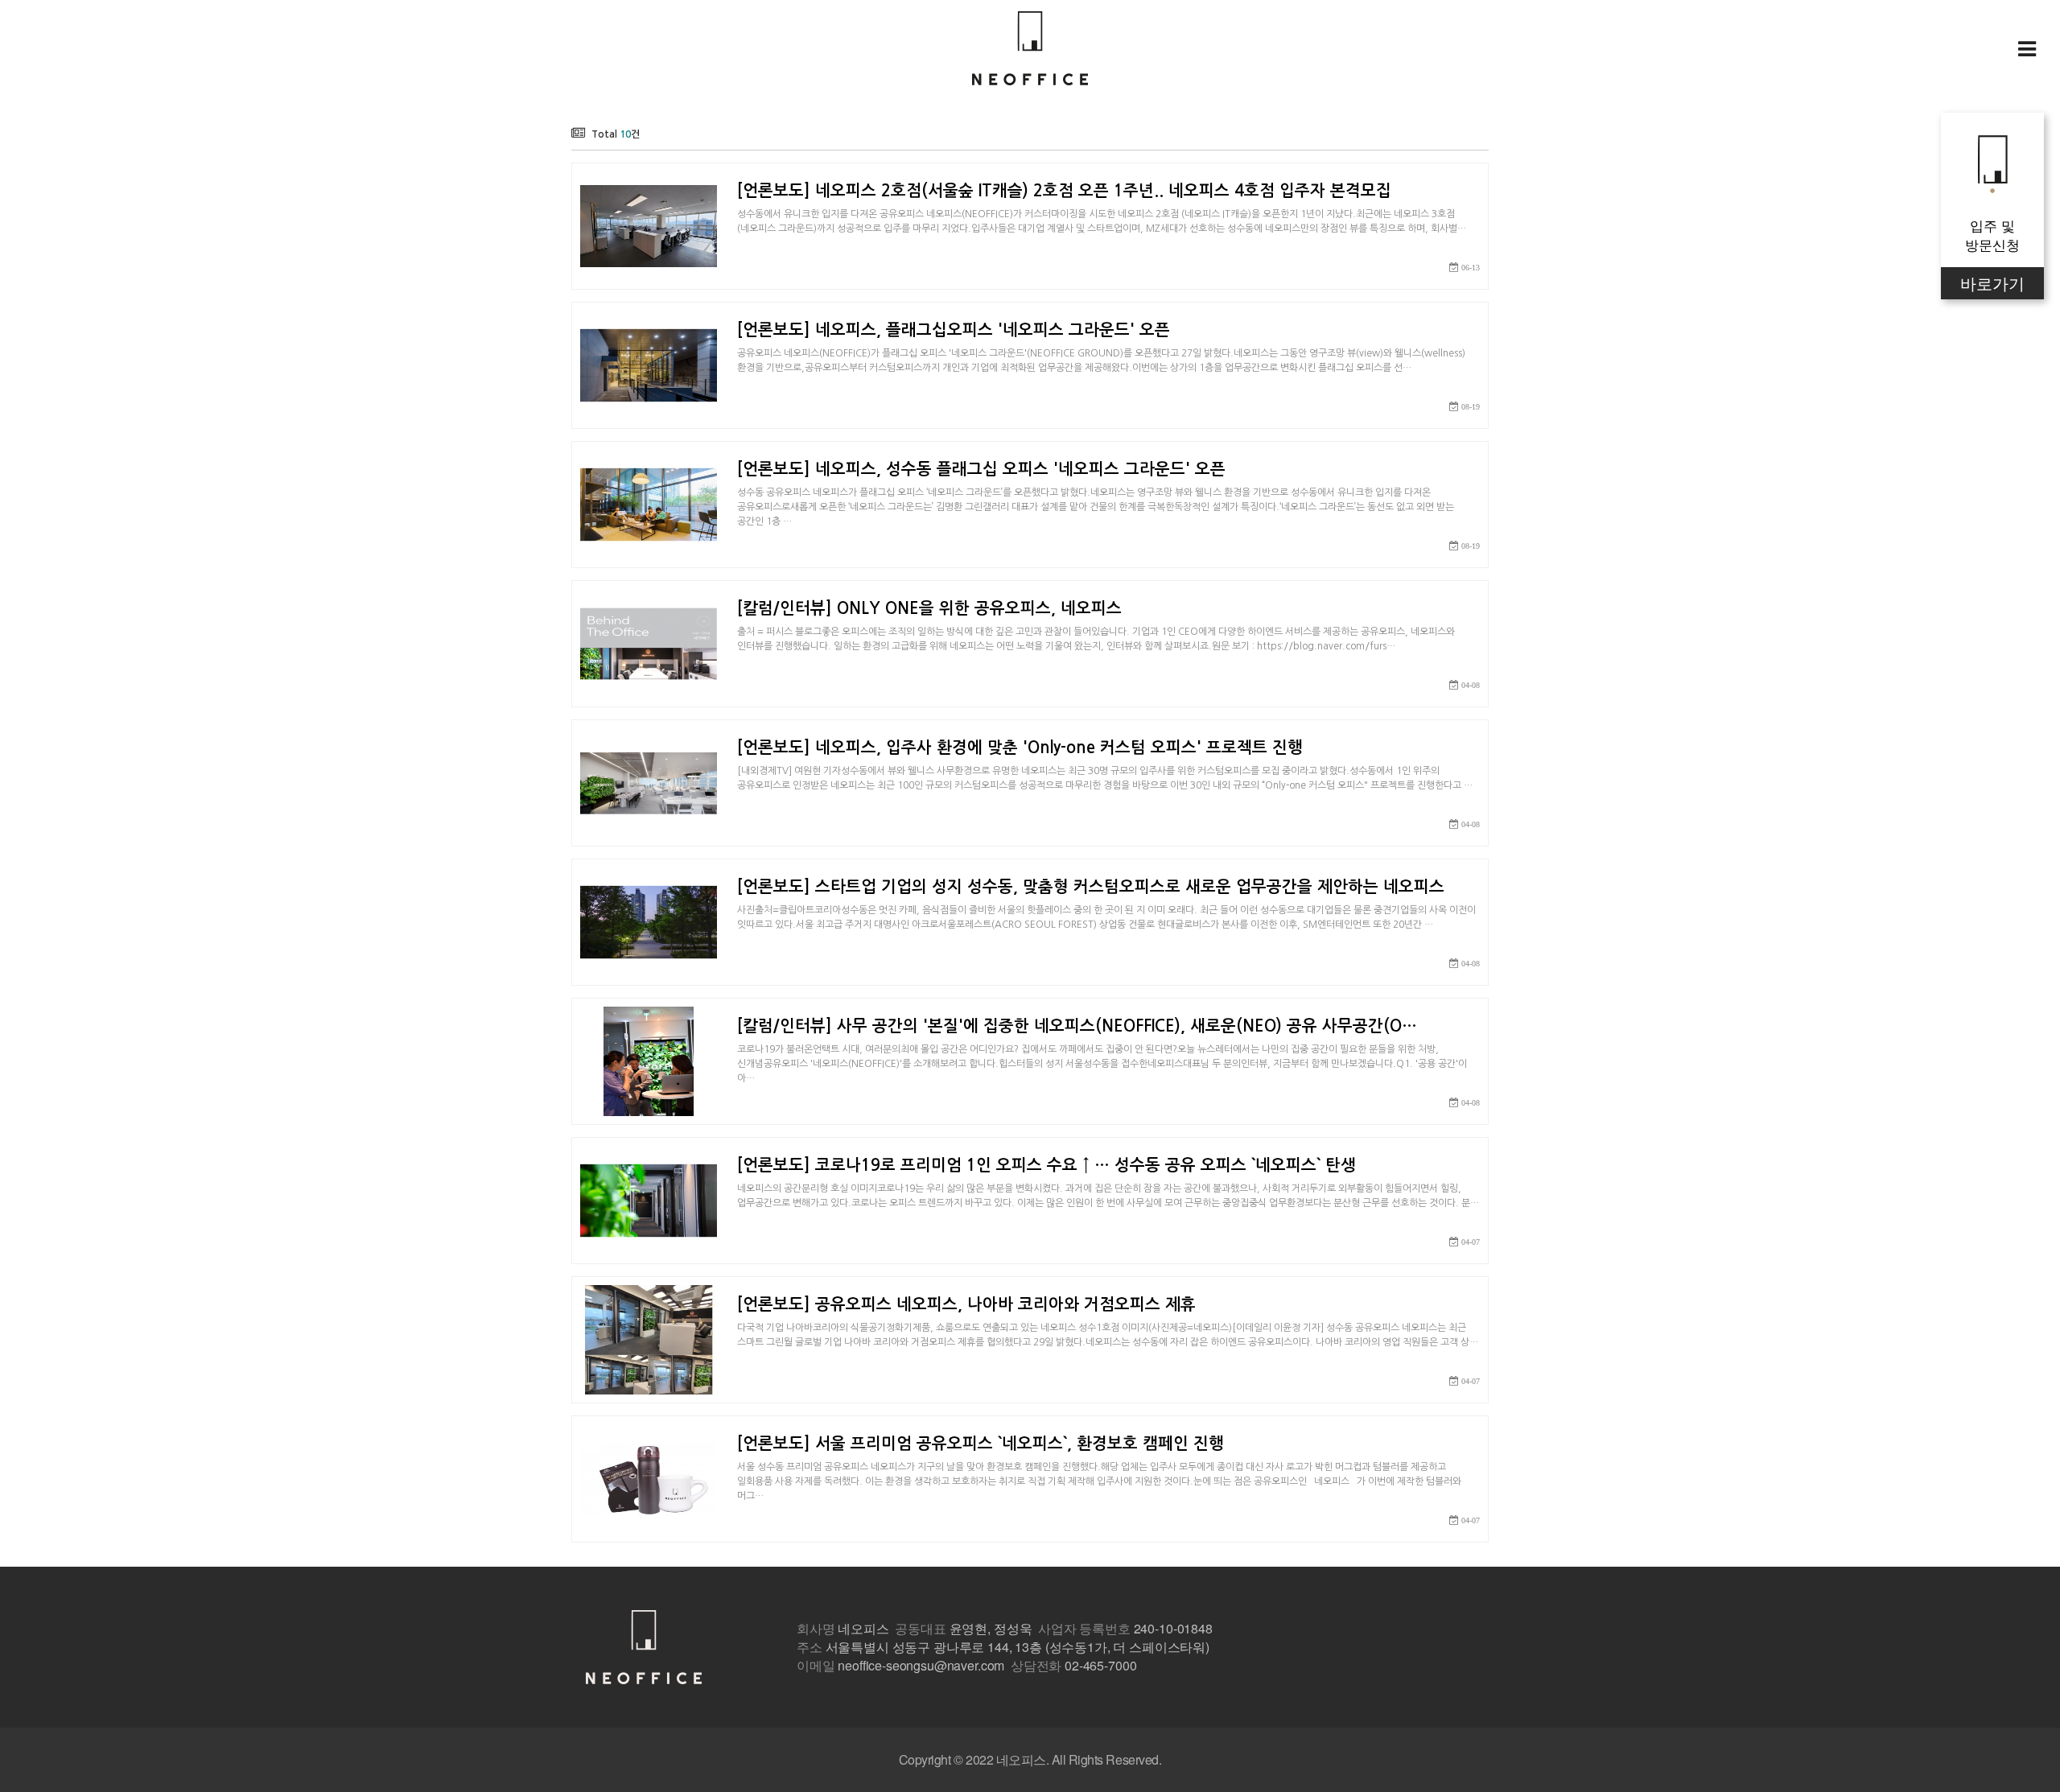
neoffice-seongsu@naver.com (921, 1665)
